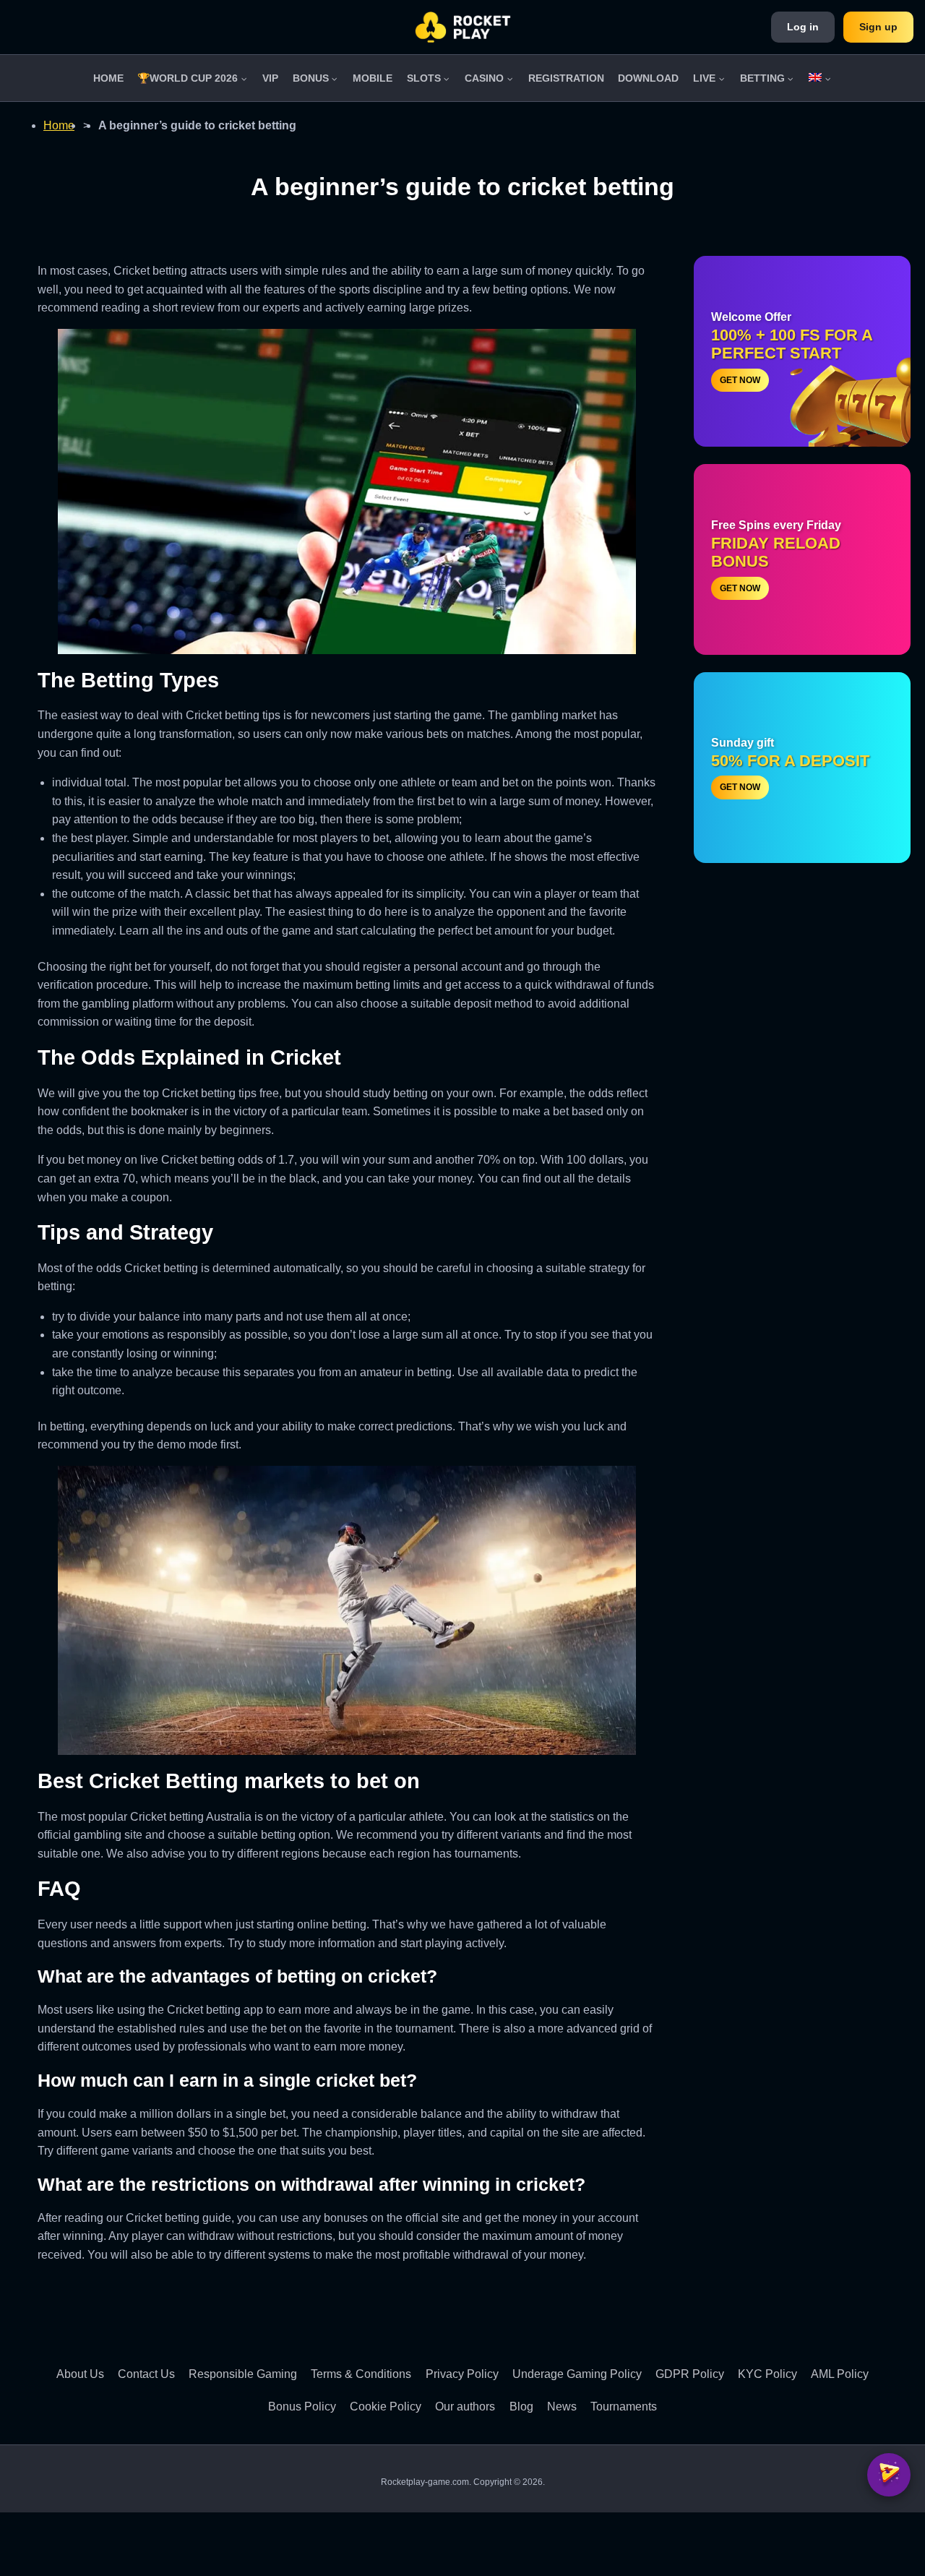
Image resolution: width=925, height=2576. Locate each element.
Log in (803, 27)
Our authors (465, 2407)
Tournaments (624, 2407)
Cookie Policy (386, 2407)
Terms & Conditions (361, 2374)
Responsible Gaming (243, 2374)
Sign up (878, 27)
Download (648, 78)
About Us (80, 2374)
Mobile (373, 78)
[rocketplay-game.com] (463, 27)
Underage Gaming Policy (577, 2374)
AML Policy (840, 2374)
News (562, 2407)
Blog (521, 2407)
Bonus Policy (302, 2407)
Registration (566, 78)
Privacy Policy (462, 2374)
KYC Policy (767, 2374)
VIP (270, 78)
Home (108, 78)
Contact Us (146, 2374)
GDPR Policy (690, 2374)
